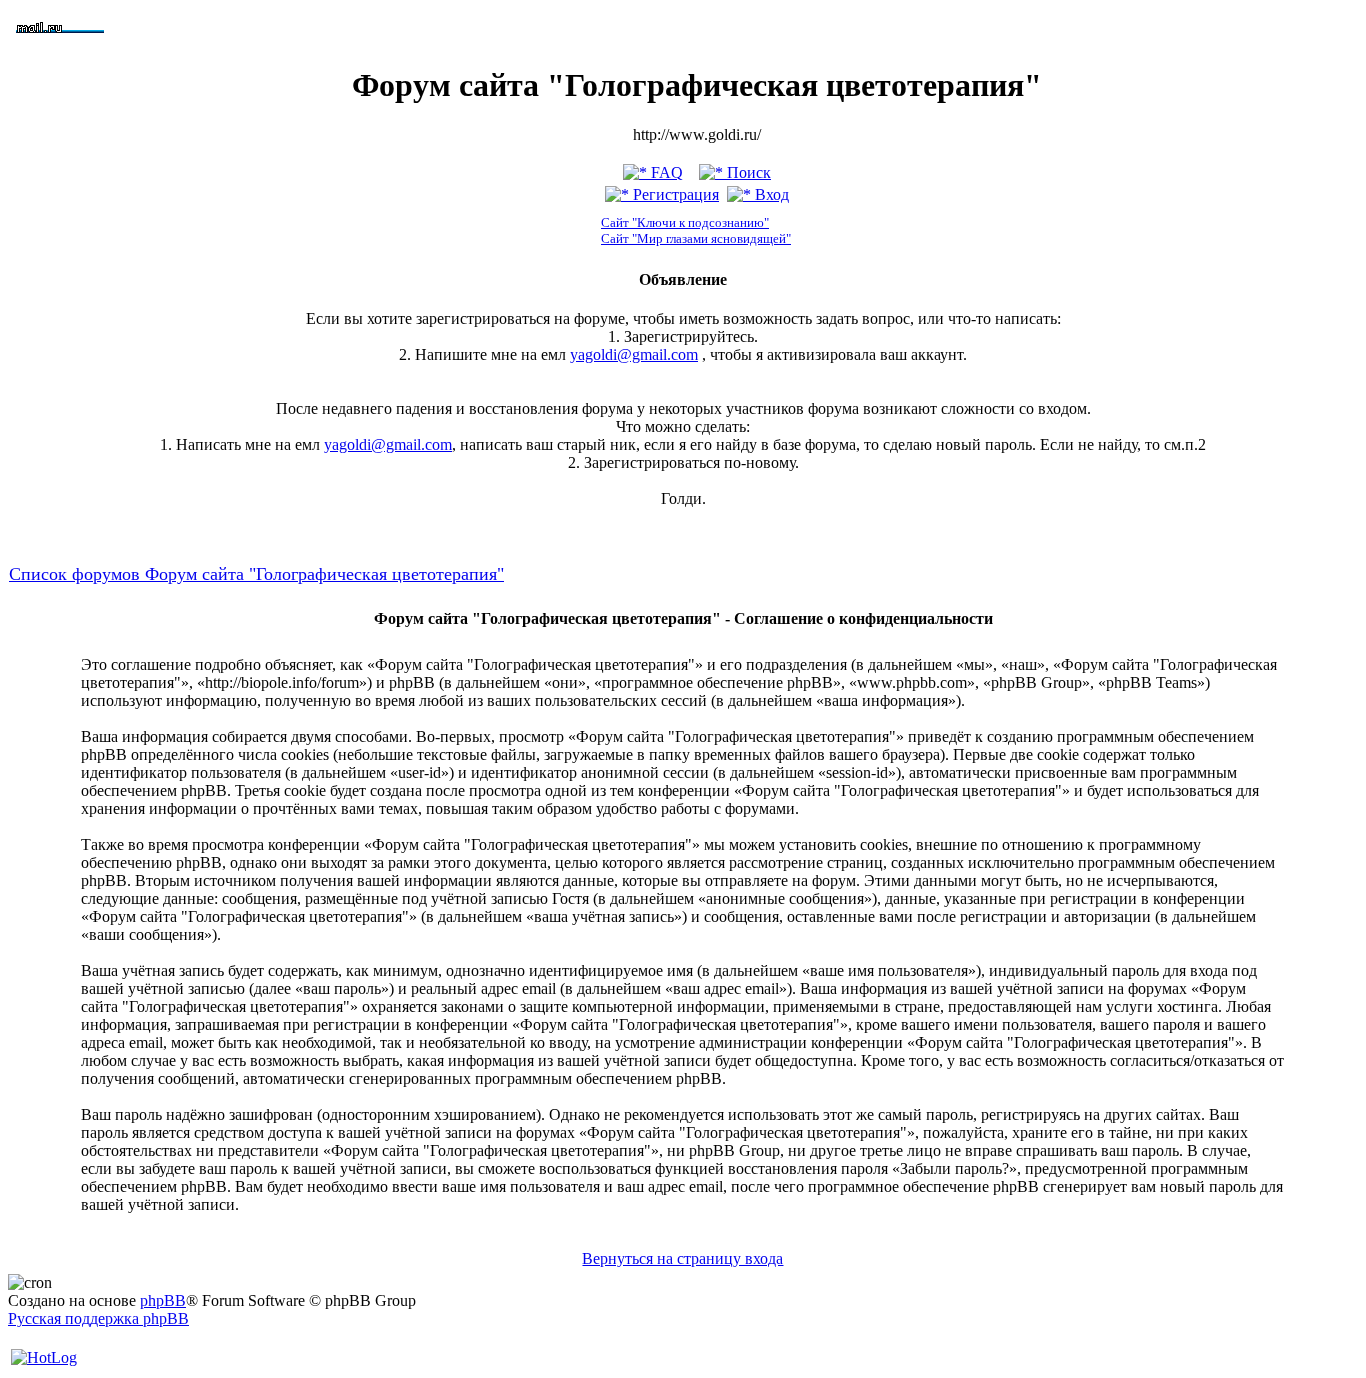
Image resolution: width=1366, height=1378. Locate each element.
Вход (770, 194)
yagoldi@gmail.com (634, 354)
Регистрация (674, 194)
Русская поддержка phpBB (98, 1318)
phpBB (163, 1300)
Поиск (747, 172)
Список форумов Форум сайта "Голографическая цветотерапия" (256, 574)
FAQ (665, 172)
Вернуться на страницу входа (682, 1258)
